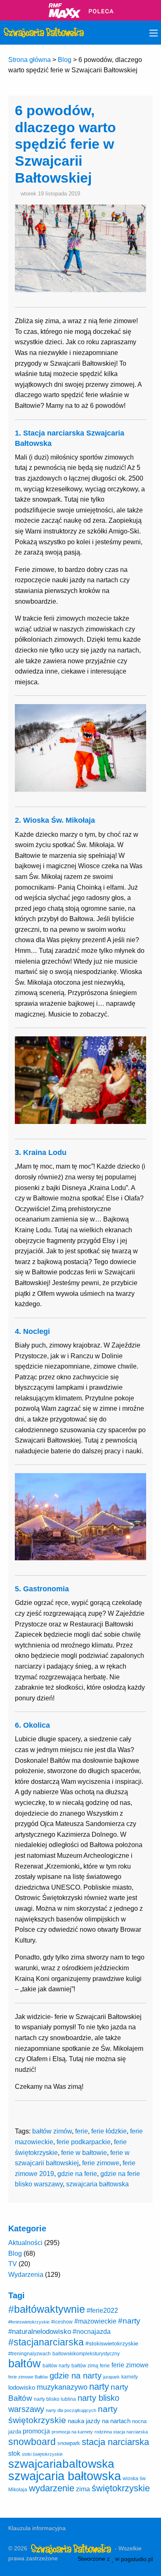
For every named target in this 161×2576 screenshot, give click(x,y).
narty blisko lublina (55, 2399)
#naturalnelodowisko (40, 2332)
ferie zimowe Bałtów (28, 2377)
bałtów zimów (52, 2131)
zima (83, 2489)
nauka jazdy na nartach (99, 2421)
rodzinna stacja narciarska (121, 2432)
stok (14, 2453)
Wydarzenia (26, 2275)
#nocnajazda (92, 2332)
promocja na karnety (72, 2432)
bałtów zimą (85, 2366)
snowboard (32, 2442)
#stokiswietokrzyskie (112, 2343)
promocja (36, 2431)
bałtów (25, 2363)
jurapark (111, 2377)
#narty (129, 2321)
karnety (130, 2377)
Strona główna (30, 60)
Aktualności (25, 2243)
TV (13, 2264)
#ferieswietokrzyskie (29, 2322)
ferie (82, 2131)
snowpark (69, 2443)
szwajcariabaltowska (61, 2464)
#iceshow (62, 2322)
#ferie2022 (102, 2310)
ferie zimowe (101, 2163)
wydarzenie (52, 2488)
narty (99, 2387)
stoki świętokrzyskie (42, 2454)
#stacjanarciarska (46, 2342)
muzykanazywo (62, 2387)
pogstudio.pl (137, 2559)
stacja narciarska (115, 2442)
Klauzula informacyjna (37, 2528)
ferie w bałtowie (84, 2153)
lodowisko (22, 2387)
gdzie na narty (76, 2376)
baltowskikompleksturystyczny (86, 2354)
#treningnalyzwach (30, 2354)
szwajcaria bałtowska (97, 2184)
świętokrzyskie (121, 2488)
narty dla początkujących (71, 2410)
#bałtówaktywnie (47, 2309)
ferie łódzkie (109, 2131)
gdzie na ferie (77, 2174)
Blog (65, 60)
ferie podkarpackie (84, 2142)
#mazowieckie (95, 2321)
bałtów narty (56, 2366)
